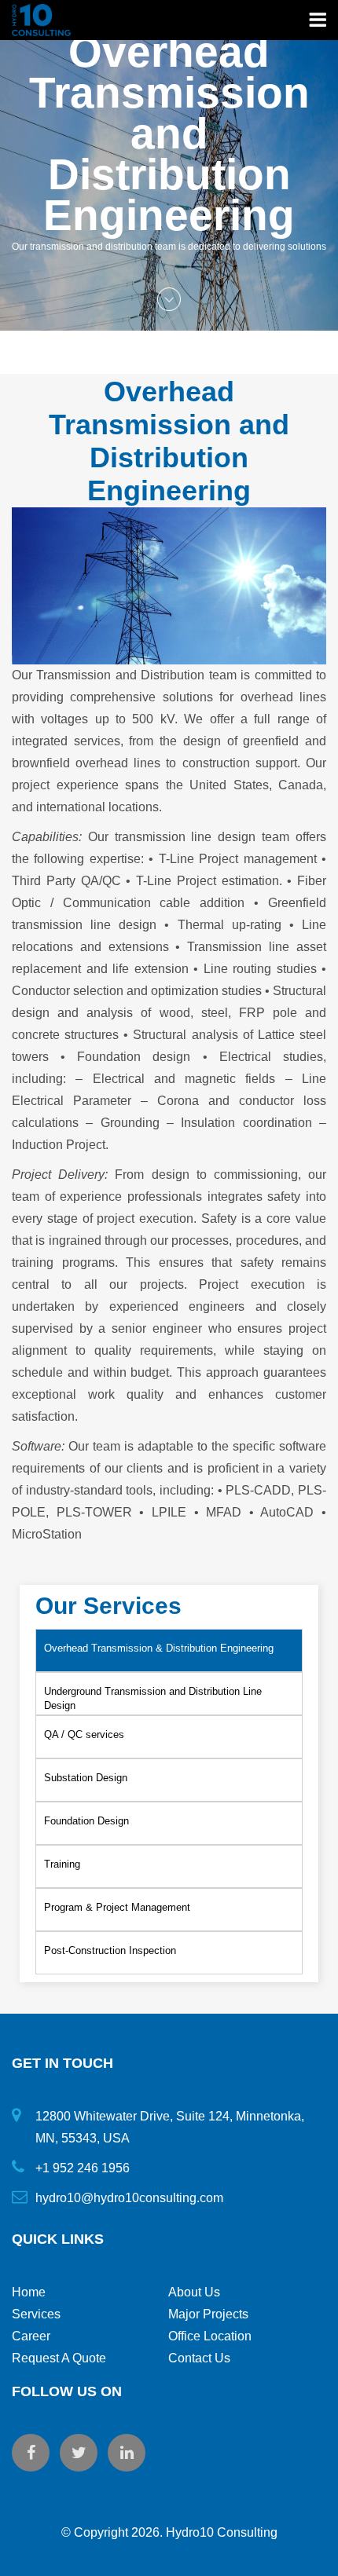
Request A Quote (59, 2358)
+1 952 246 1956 (83, 2168)
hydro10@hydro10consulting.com (129, 2198)
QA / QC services (84, 1734)
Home (29, 2292)
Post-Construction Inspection (110, 1950)
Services (36, 2314)
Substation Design (86, 1778)
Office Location (210, 2336)
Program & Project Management (117, 1907)
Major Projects (208, 2314)
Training (62, 1864)
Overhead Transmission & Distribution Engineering (159, 1648)
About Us (194, 2292)
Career (31, 2336)
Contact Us (199, 2358)
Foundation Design (86, 1821)
